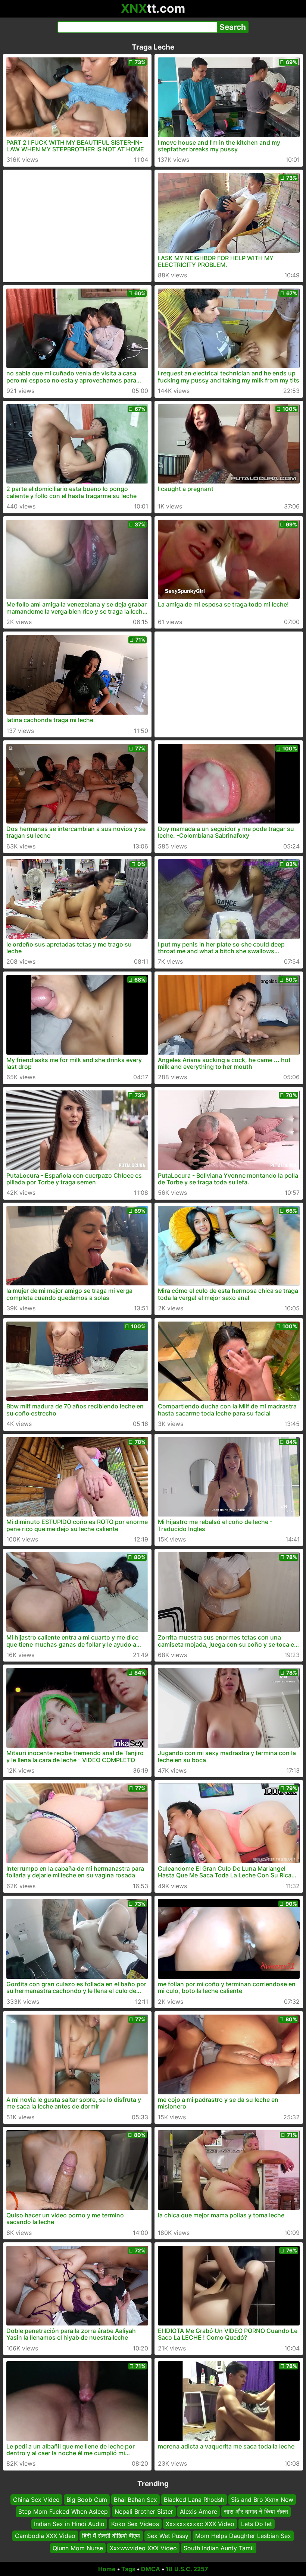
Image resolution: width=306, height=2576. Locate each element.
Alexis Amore (199, 2512)
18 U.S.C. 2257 (187, 2569)
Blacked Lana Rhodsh (194, 2500)
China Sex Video (36, 2500)
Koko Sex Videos (135, 2524)
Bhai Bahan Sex (135, 2500)
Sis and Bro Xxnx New (262, 2500)
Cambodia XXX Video (45, 2536)
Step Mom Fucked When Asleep (63, 2512)
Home (107, 2569)
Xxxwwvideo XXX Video (143, 2548)
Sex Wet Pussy (168, 2536)
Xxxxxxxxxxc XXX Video (200, 2524)
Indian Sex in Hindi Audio (69, 2524)
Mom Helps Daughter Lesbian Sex (243, 2536)
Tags (128, 2569)
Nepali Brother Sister (144, 2512)
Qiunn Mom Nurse (78, 2548)
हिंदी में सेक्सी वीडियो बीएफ (111, 2536)
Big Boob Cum (87, 2500)
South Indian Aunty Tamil (219, 2548)
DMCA (151, 2569)
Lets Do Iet (257, 2524)
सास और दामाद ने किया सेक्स (256, 2512)
